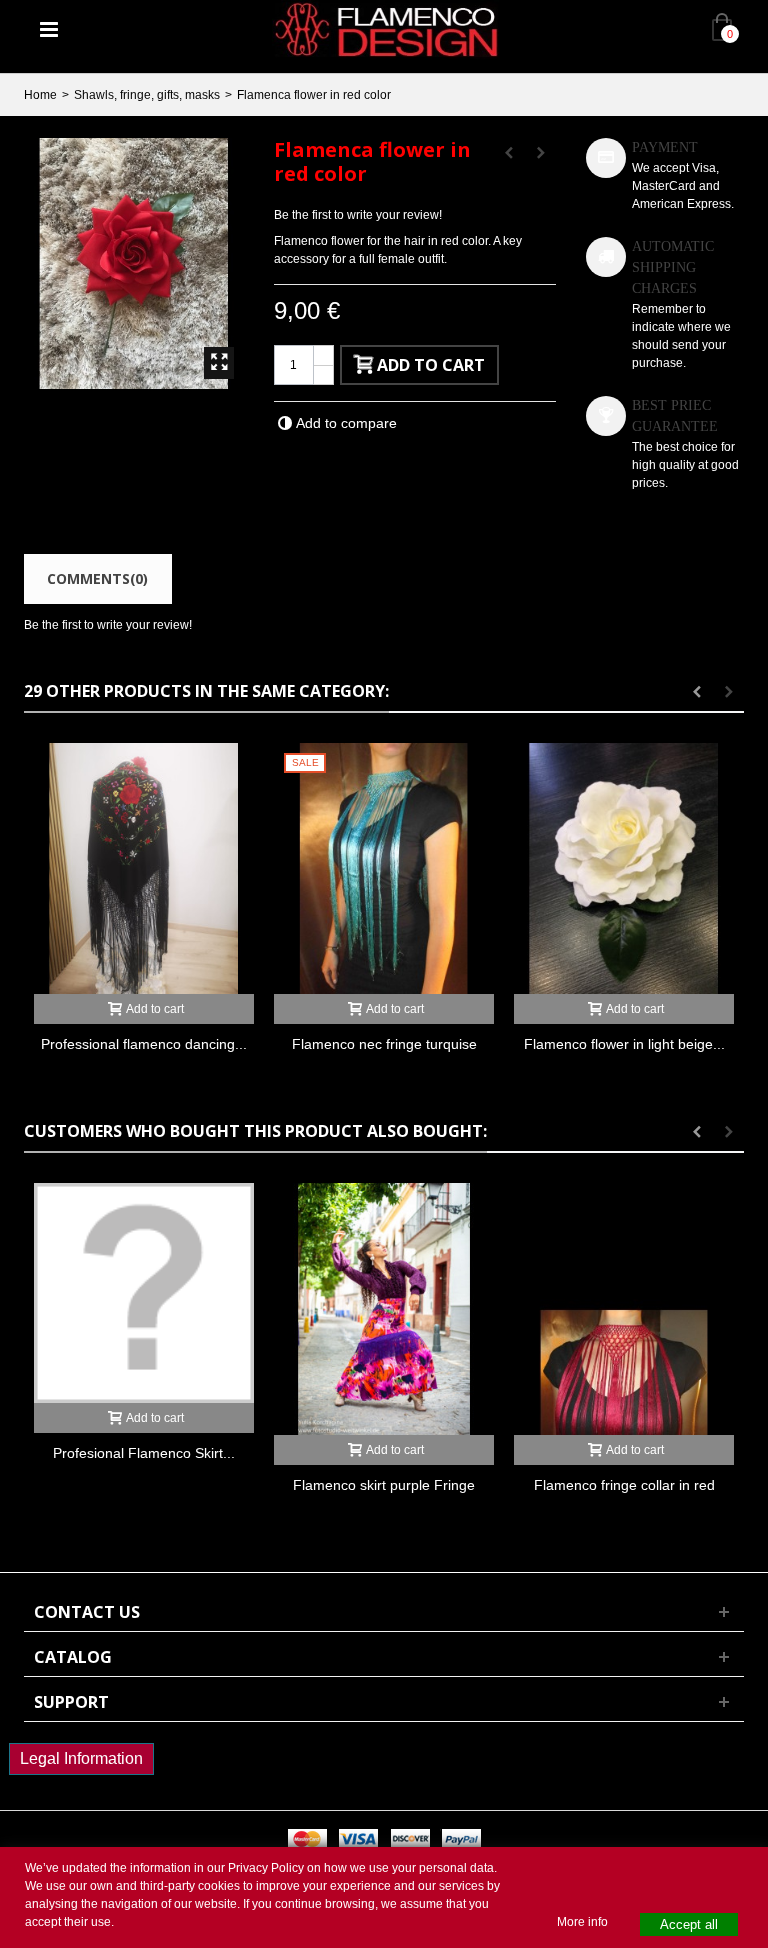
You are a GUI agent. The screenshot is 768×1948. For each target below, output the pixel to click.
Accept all (689, 1924)
